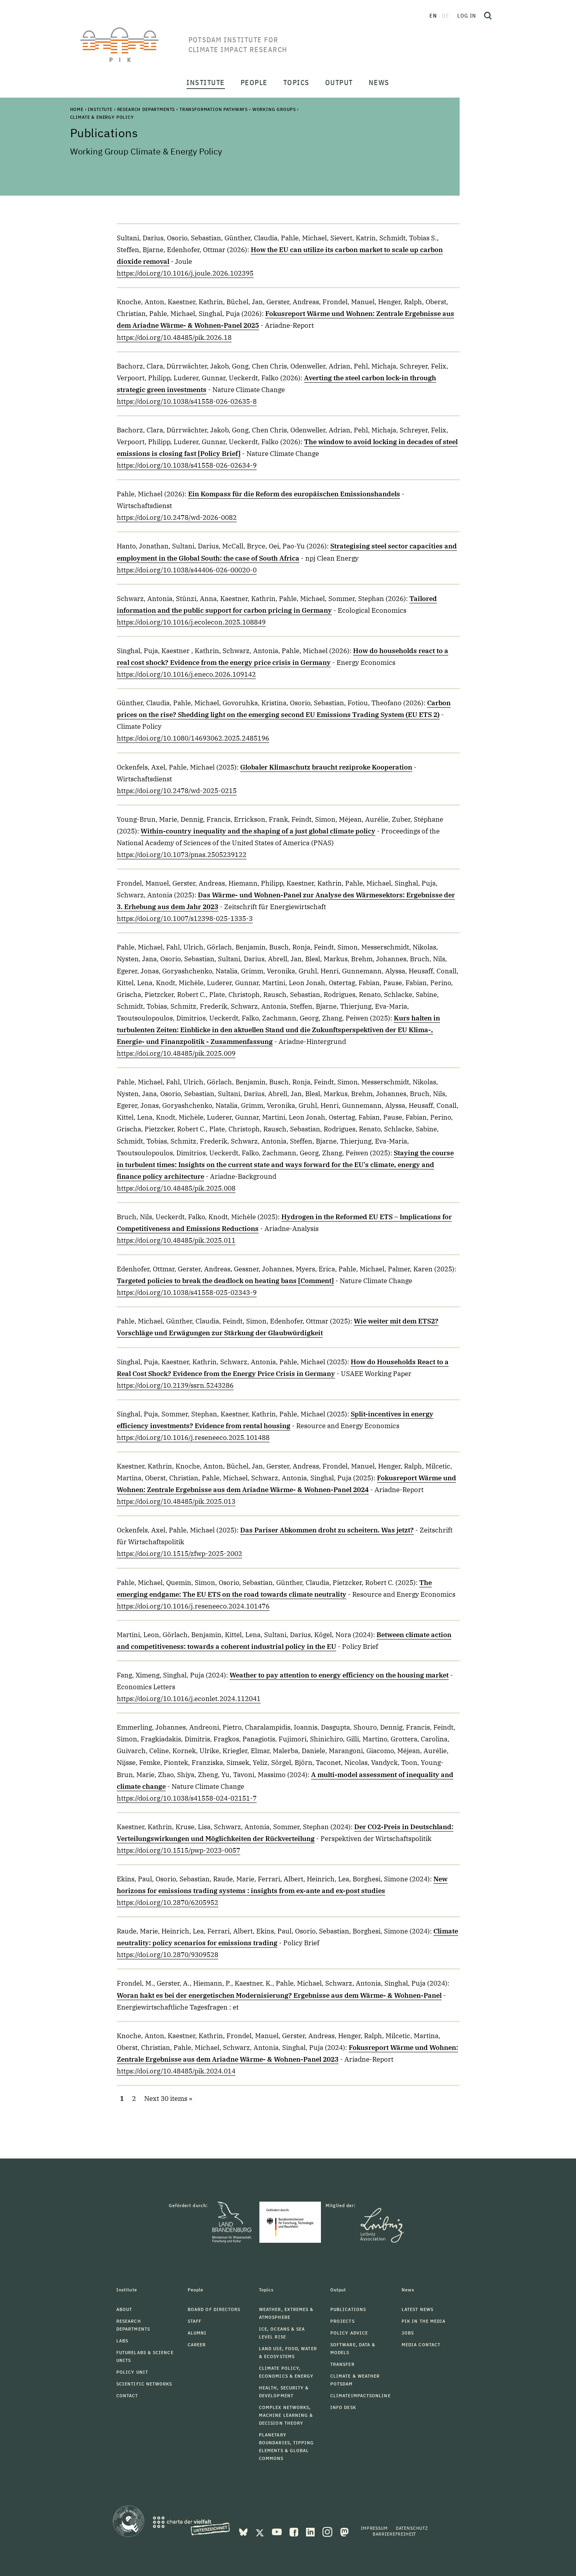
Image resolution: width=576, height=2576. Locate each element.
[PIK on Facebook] (295, 2531)
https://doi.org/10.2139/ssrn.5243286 (175, 1385)
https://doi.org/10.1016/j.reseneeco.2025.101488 (193, 1438)
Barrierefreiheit (394, 2534)
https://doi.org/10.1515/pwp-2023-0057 (178, 1850)
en (433, 16)
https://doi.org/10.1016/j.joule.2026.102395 (185, 273)
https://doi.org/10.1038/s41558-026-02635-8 (187, 401)
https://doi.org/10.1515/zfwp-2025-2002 (179, 1554)
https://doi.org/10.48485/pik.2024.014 (176, 2071)
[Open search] (488, 16)
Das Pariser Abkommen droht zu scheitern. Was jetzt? (327, 1530)
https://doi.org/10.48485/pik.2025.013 (176, 1501)
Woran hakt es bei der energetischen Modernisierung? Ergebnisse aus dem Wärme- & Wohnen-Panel (279, 1995)
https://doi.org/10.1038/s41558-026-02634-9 (187, 465)
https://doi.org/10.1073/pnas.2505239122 (182, 855)
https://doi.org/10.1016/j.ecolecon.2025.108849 (191, 622)
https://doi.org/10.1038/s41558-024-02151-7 (187, 1798)
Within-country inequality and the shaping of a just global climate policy (258, 831)
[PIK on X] (261, 2531)
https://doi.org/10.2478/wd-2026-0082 (177, 517)
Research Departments (146, 109)
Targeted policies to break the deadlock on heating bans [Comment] (225, 1281)
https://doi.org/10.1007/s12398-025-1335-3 (185, 919)
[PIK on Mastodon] (344, 2531)
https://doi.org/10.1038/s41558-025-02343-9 (187, 1293)
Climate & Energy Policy (102, 117)
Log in (467, 16)
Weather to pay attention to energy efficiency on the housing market (339, 1675)
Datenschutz (412, 2528)
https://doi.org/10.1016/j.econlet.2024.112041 (189, 1699)
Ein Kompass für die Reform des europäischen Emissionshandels (294, 494)
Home (77, 109)
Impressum (374, 2528)
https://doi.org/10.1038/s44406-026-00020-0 (187, 570)
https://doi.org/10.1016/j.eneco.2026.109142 (186, 674)
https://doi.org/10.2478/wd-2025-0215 (177, 791)
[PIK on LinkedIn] (311, 2531)
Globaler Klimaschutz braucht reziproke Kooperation (326, 767)
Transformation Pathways (214, 109)
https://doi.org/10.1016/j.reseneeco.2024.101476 (193, 1606)
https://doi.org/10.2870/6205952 (168, 1903)
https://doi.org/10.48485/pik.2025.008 (176, 1188)
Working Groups (274, 109)
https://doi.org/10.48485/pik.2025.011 (176, 1240)
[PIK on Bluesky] (244, 2531)
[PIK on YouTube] (278, 2531)
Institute (100, 109)
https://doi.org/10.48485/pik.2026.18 (174, 338)
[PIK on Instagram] (328, 2531)
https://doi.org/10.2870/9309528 (168, 1955)
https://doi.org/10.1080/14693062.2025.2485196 (193, 738)
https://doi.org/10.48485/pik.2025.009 (176, 1053)
